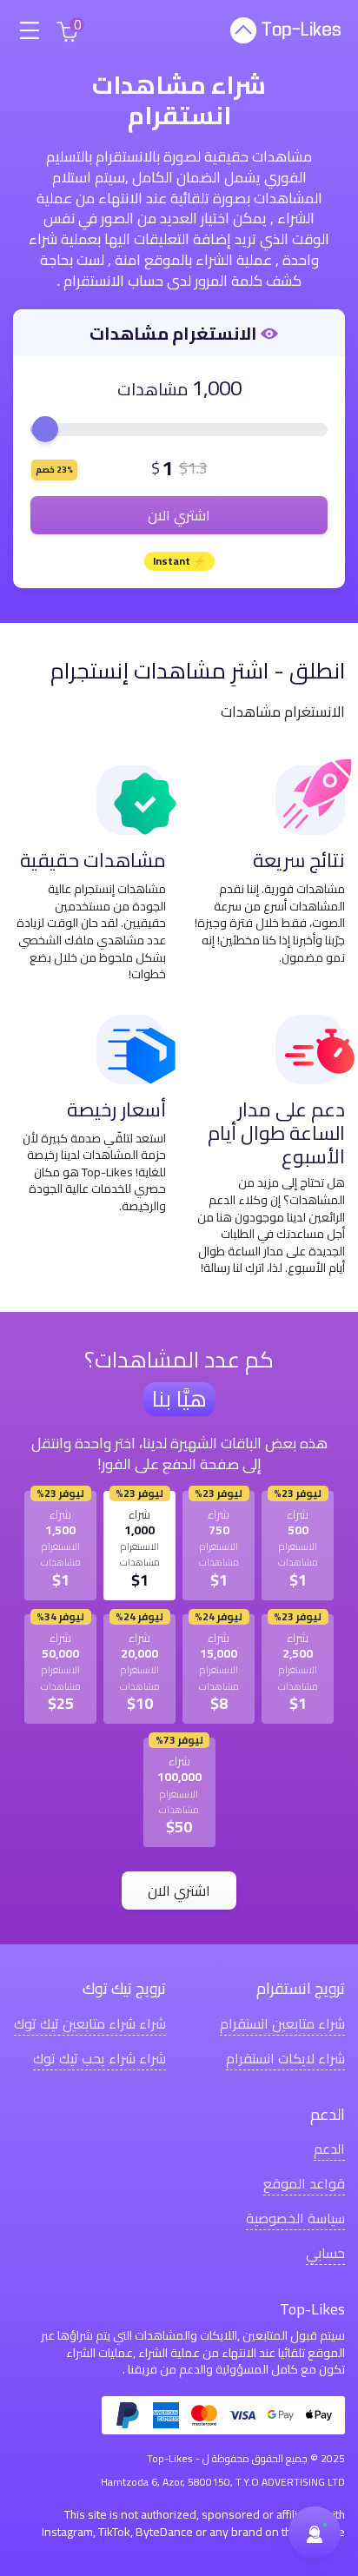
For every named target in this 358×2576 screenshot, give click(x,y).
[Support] (315, 2533)
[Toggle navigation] (29, 30)
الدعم (329, 2148)
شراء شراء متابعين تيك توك (90, 2023)
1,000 (217, 388)
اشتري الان (179, 515)
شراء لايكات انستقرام (285, 2058)
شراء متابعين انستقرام (282, 2023)
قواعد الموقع (304, 2183)
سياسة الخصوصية (295, 2218)
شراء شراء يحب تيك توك (99, 2058)
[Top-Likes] (285, 30)
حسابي (325, 2252)
